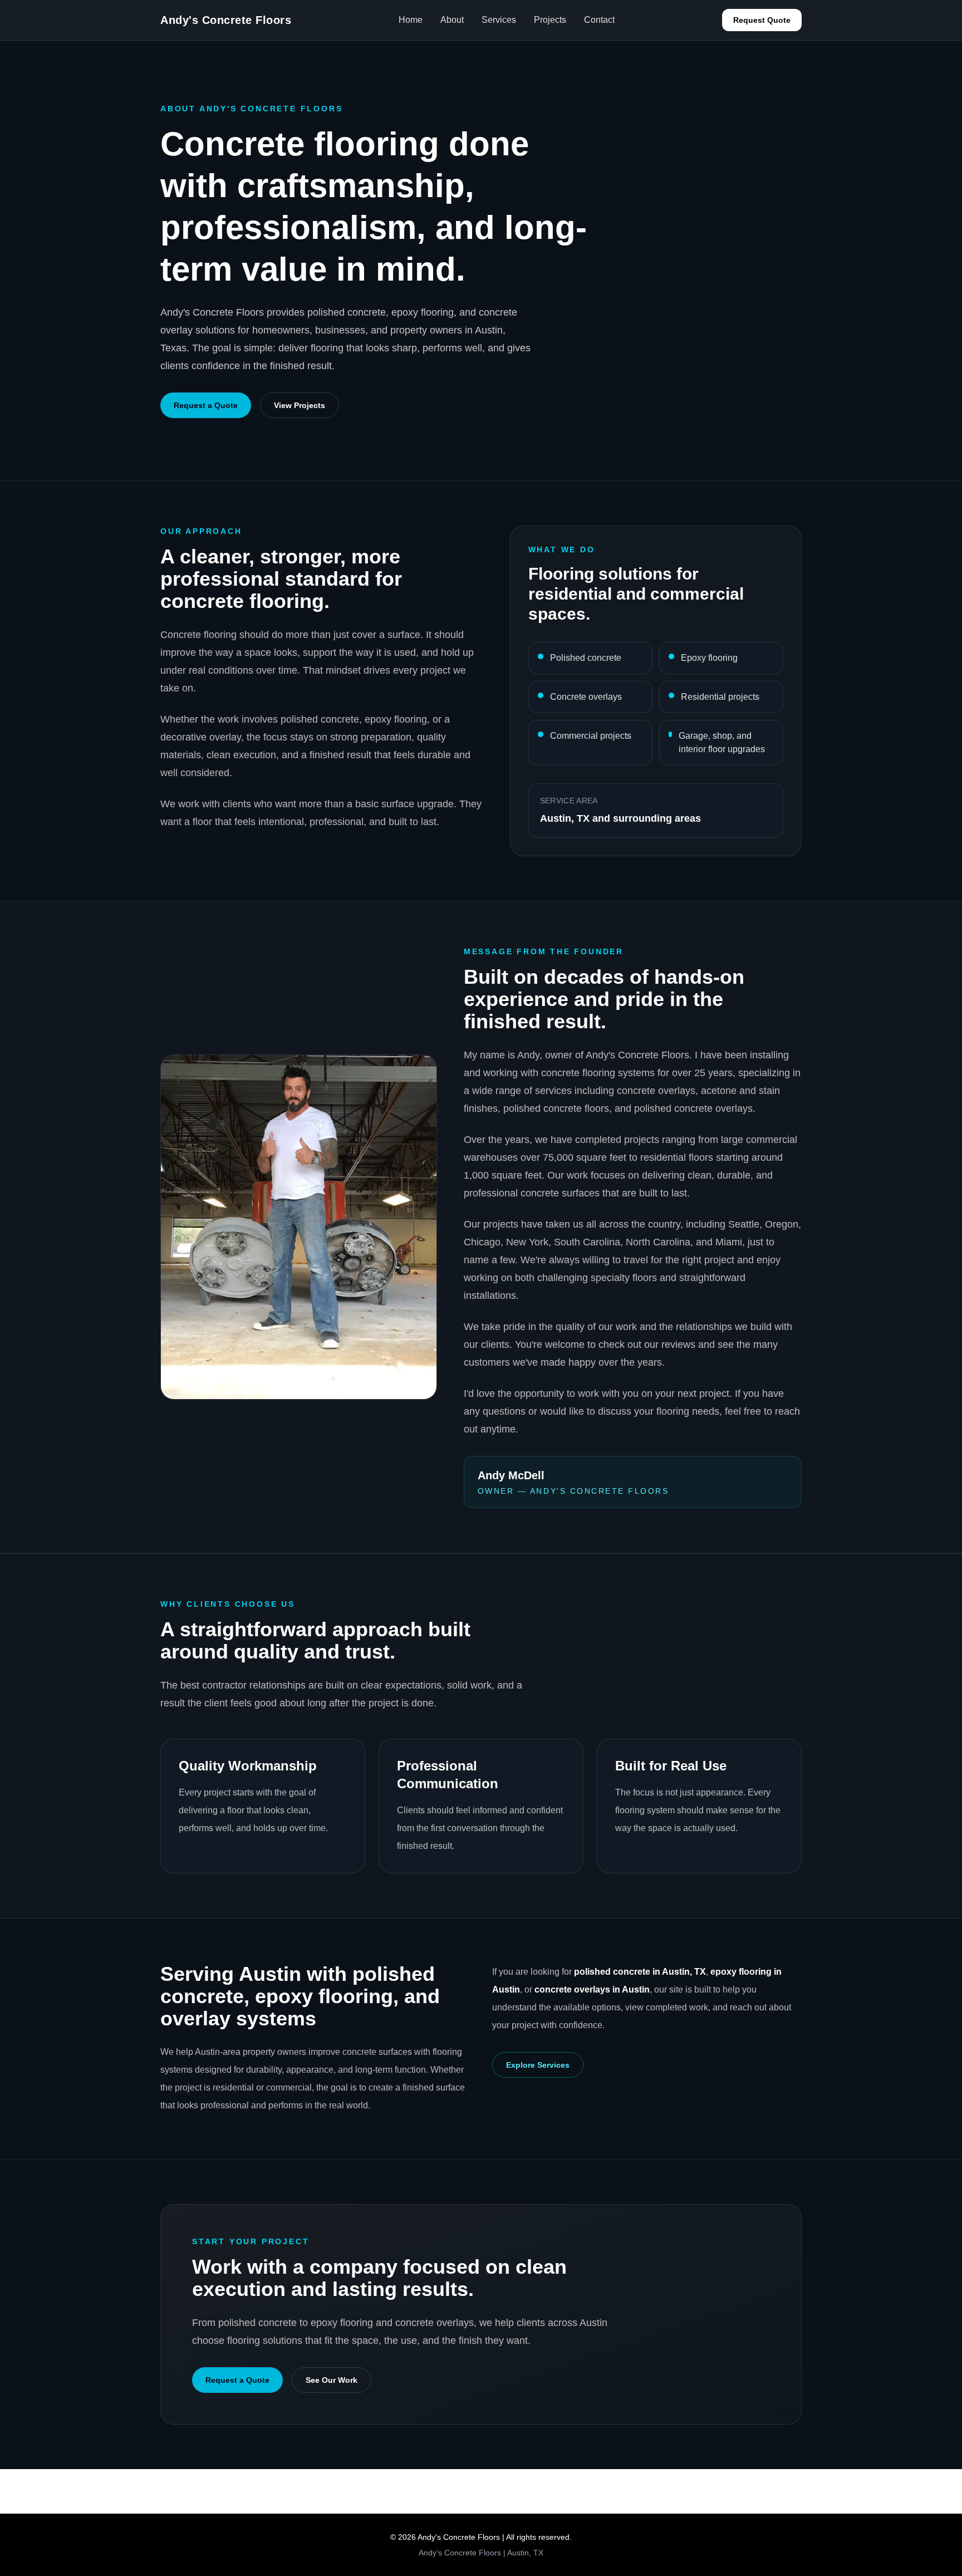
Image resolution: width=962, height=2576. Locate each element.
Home (411, 20)
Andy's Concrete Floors (226, 20)
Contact (599, 20)
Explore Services (538, 2065)
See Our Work (332, 2380)
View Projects (300, 405)
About (452, 20)
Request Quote (762, 20)
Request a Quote (206, 405)
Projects (550, 20)
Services (499, 20)
